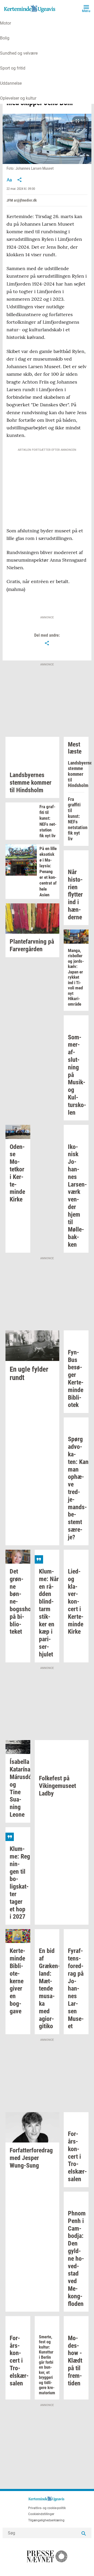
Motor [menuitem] (5, 23)
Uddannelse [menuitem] (11, 83)
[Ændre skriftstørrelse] (9, 180)
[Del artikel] (20, 180)
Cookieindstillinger (41, 2514)
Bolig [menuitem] (5, 38)
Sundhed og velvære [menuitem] (19, 53)
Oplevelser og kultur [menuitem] (18, 98)
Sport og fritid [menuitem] (13, 68)
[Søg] (84, 2533)
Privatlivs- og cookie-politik (47, 2508)
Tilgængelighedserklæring (46, 2520)
